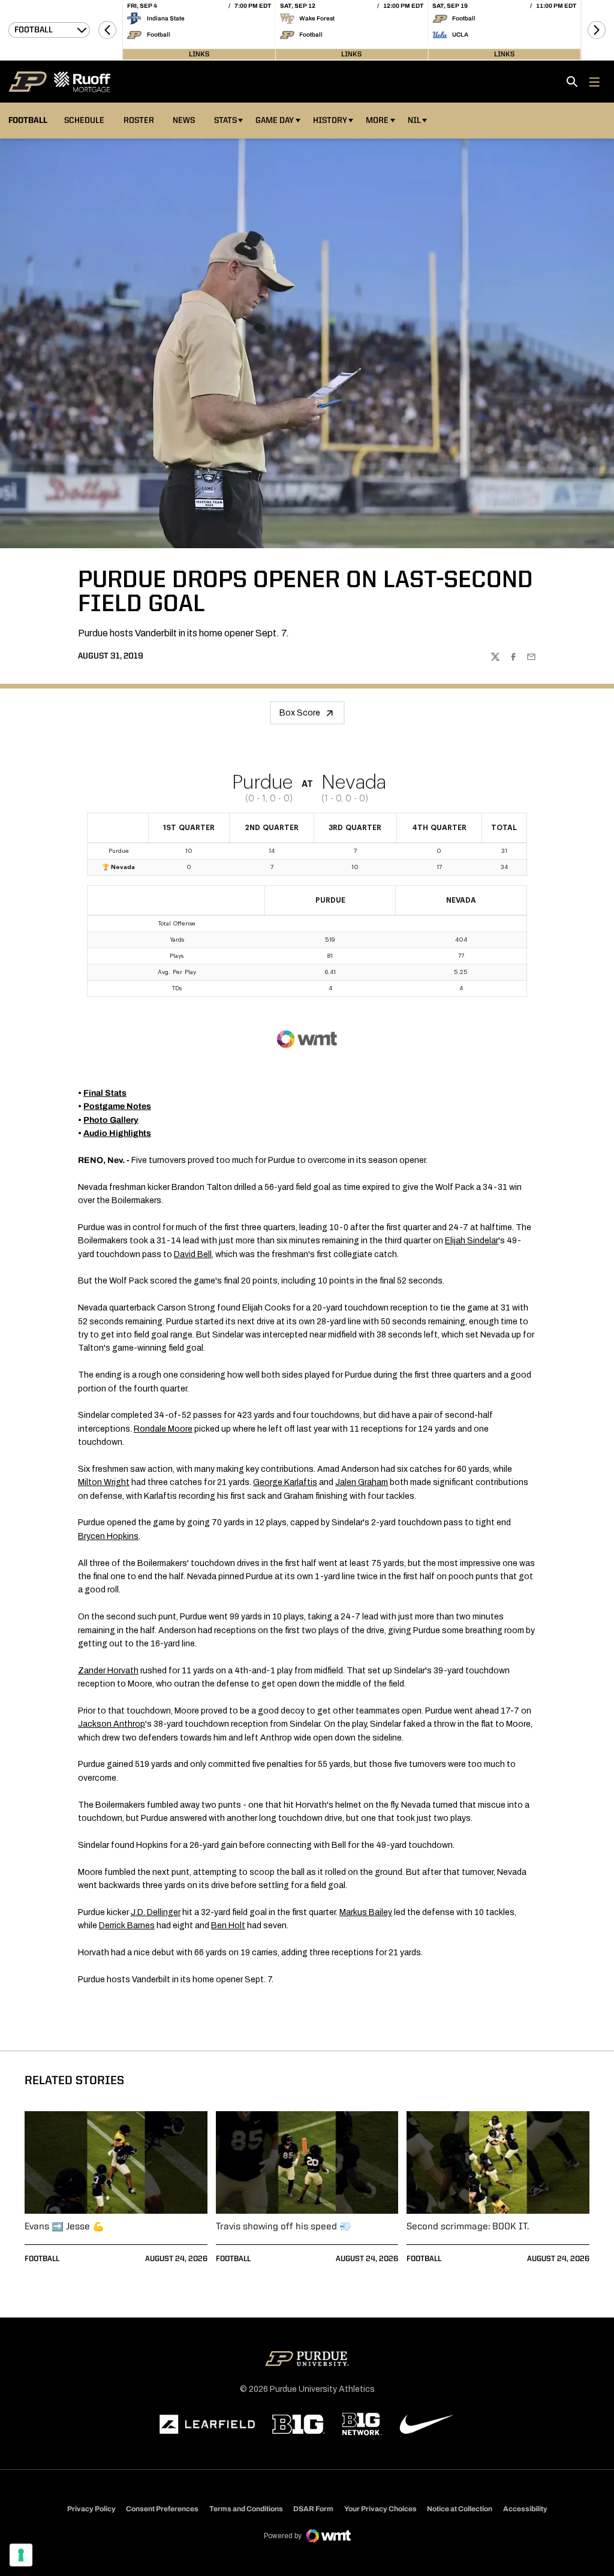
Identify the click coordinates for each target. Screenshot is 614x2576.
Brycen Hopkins (108, 1536)
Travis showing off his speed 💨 (284, 2227)
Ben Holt (228, 1926)
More (377, 121)
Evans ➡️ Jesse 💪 (64, 2227)
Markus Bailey (366, 1912)
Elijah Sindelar (472, 1241)
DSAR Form (313, 2509)
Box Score (300, 713)
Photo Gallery (111, 1120)
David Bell (193, 1254)
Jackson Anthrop (112, 1724)
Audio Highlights (117, 1133)
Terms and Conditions (246, 2509)
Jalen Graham (362, 1482)
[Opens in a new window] (207, 2424)
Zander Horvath (108, 1671)
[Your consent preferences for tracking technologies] (21, 2555)
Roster (139, 121)
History (330, 121)
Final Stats (105, 1093)
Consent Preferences (162, 2509)
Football (42, 2259)
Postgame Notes (117, 1106)
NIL (414, 121)
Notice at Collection (460, 2509)
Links (199, 54)
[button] (107, 30)
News (184, 121)
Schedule (84, 121)
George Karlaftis (285, 1482)
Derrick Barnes (127, 1926)
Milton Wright (104, 1482)
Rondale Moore (163, 1429)
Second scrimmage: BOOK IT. (468, 2227)
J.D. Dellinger (156, 1912)
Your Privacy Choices (380, 2509)
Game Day (275, 121)
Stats (225, 121)
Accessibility (525, 2509)
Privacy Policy (91, 2509)
